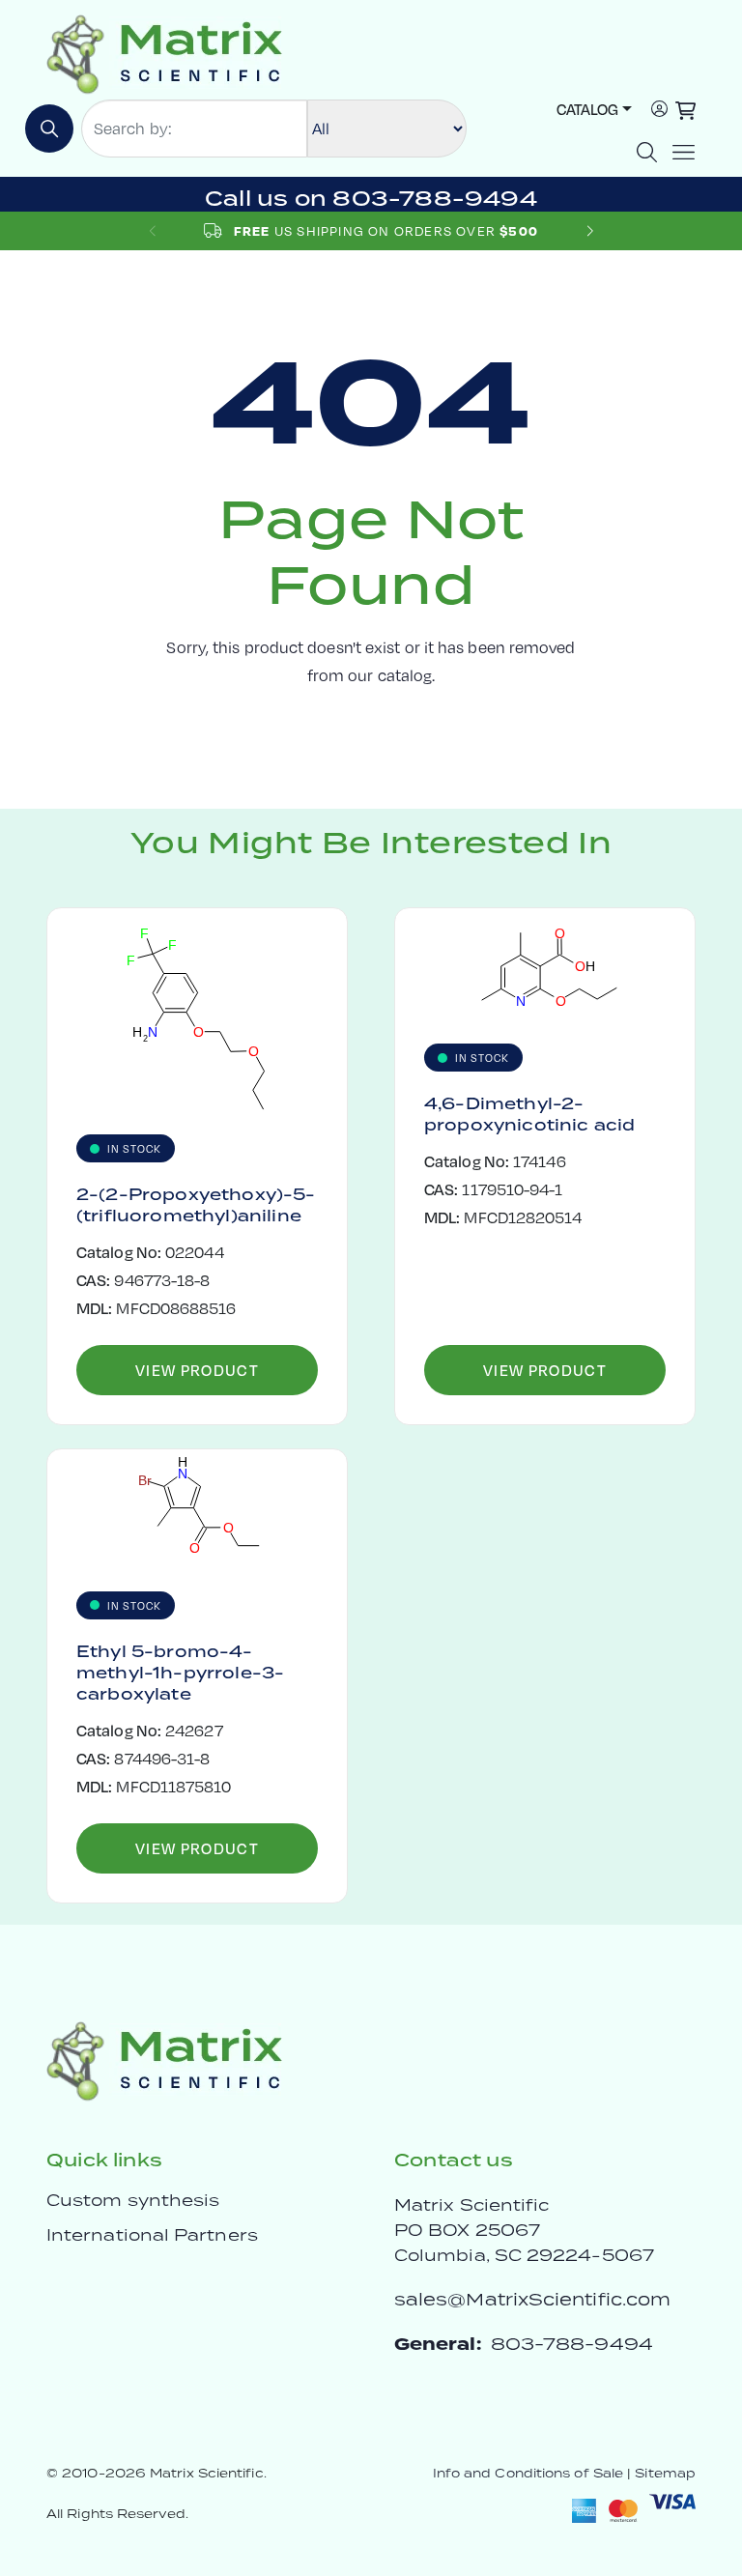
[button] (590, 230)
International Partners (152, 2235)
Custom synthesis (133, 2200)
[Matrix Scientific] (165, 53)
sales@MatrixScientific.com (532, 2299)
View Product (197, 1370)
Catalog (587, 109)
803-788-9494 (572, 2344)
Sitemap (665, 2473)
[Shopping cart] (685, 111)
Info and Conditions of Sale (528, 2473)
